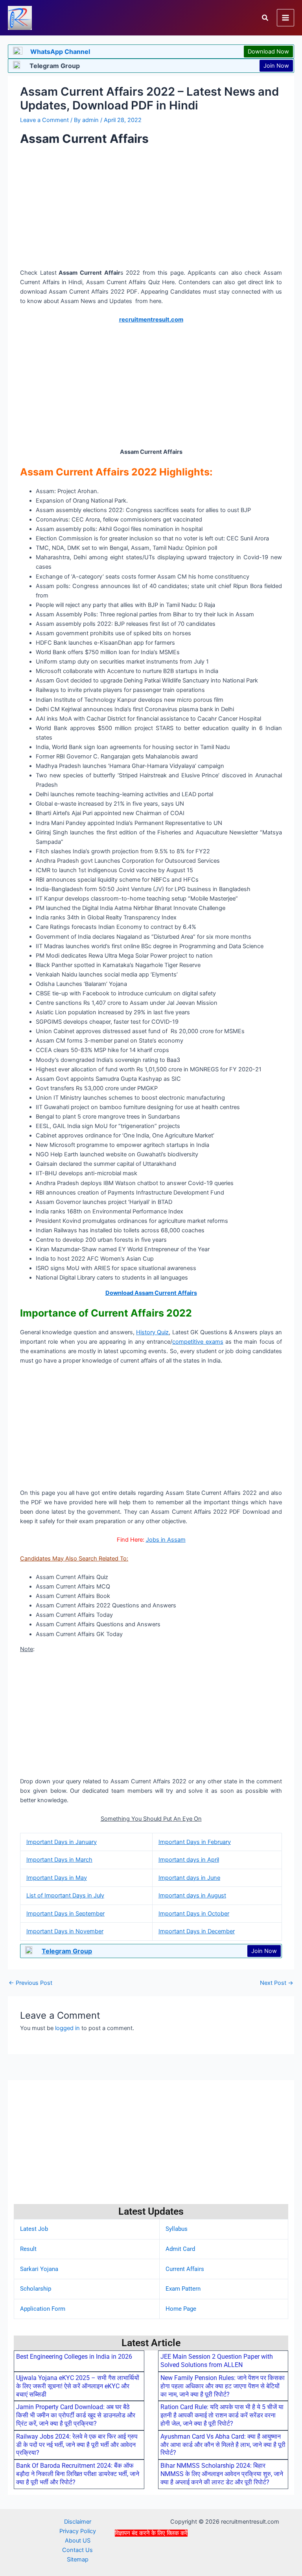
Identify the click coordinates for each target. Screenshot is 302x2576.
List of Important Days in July (65, 1895)
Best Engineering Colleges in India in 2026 (74, 2357)
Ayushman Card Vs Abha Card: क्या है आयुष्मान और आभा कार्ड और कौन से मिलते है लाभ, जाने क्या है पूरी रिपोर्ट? (223, 2445)
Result (28, 2249)
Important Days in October (194, 1914)
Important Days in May (57, 1878)
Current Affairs (185, 2269)
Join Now (276, 66)
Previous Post (30, 1983)
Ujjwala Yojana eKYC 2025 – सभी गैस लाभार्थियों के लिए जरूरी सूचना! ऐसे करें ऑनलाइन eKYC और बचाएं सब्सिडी (78, 2386)
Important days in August (192, 1895)
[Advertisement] (151, 2556)
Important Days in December (197, 1931)
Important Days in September (65, 1914)
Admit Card (180, 2249)
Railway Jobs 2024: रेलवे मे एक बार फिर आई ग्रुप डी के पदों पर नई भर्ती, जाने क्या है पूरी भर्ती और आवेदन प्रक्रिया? (77, 2445)
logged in (67, 2028)
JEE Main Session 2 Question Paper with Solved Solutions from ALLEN (217, 2361)
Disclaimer (78, 2522)
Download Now (268, 52)
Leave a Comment (44, 120)
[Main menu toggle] (285, 18)
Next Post (277, 1983)
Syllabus (177, 2229)
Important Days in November (65, 1931)
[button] (265, 18)
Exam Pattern (183, 2289)
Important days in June (189, 1878)
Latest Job (34, 2229)
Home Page (181, 2309)
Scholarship (36, 2289)
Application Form (43, 2309)
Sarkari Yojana (39, 2269)
